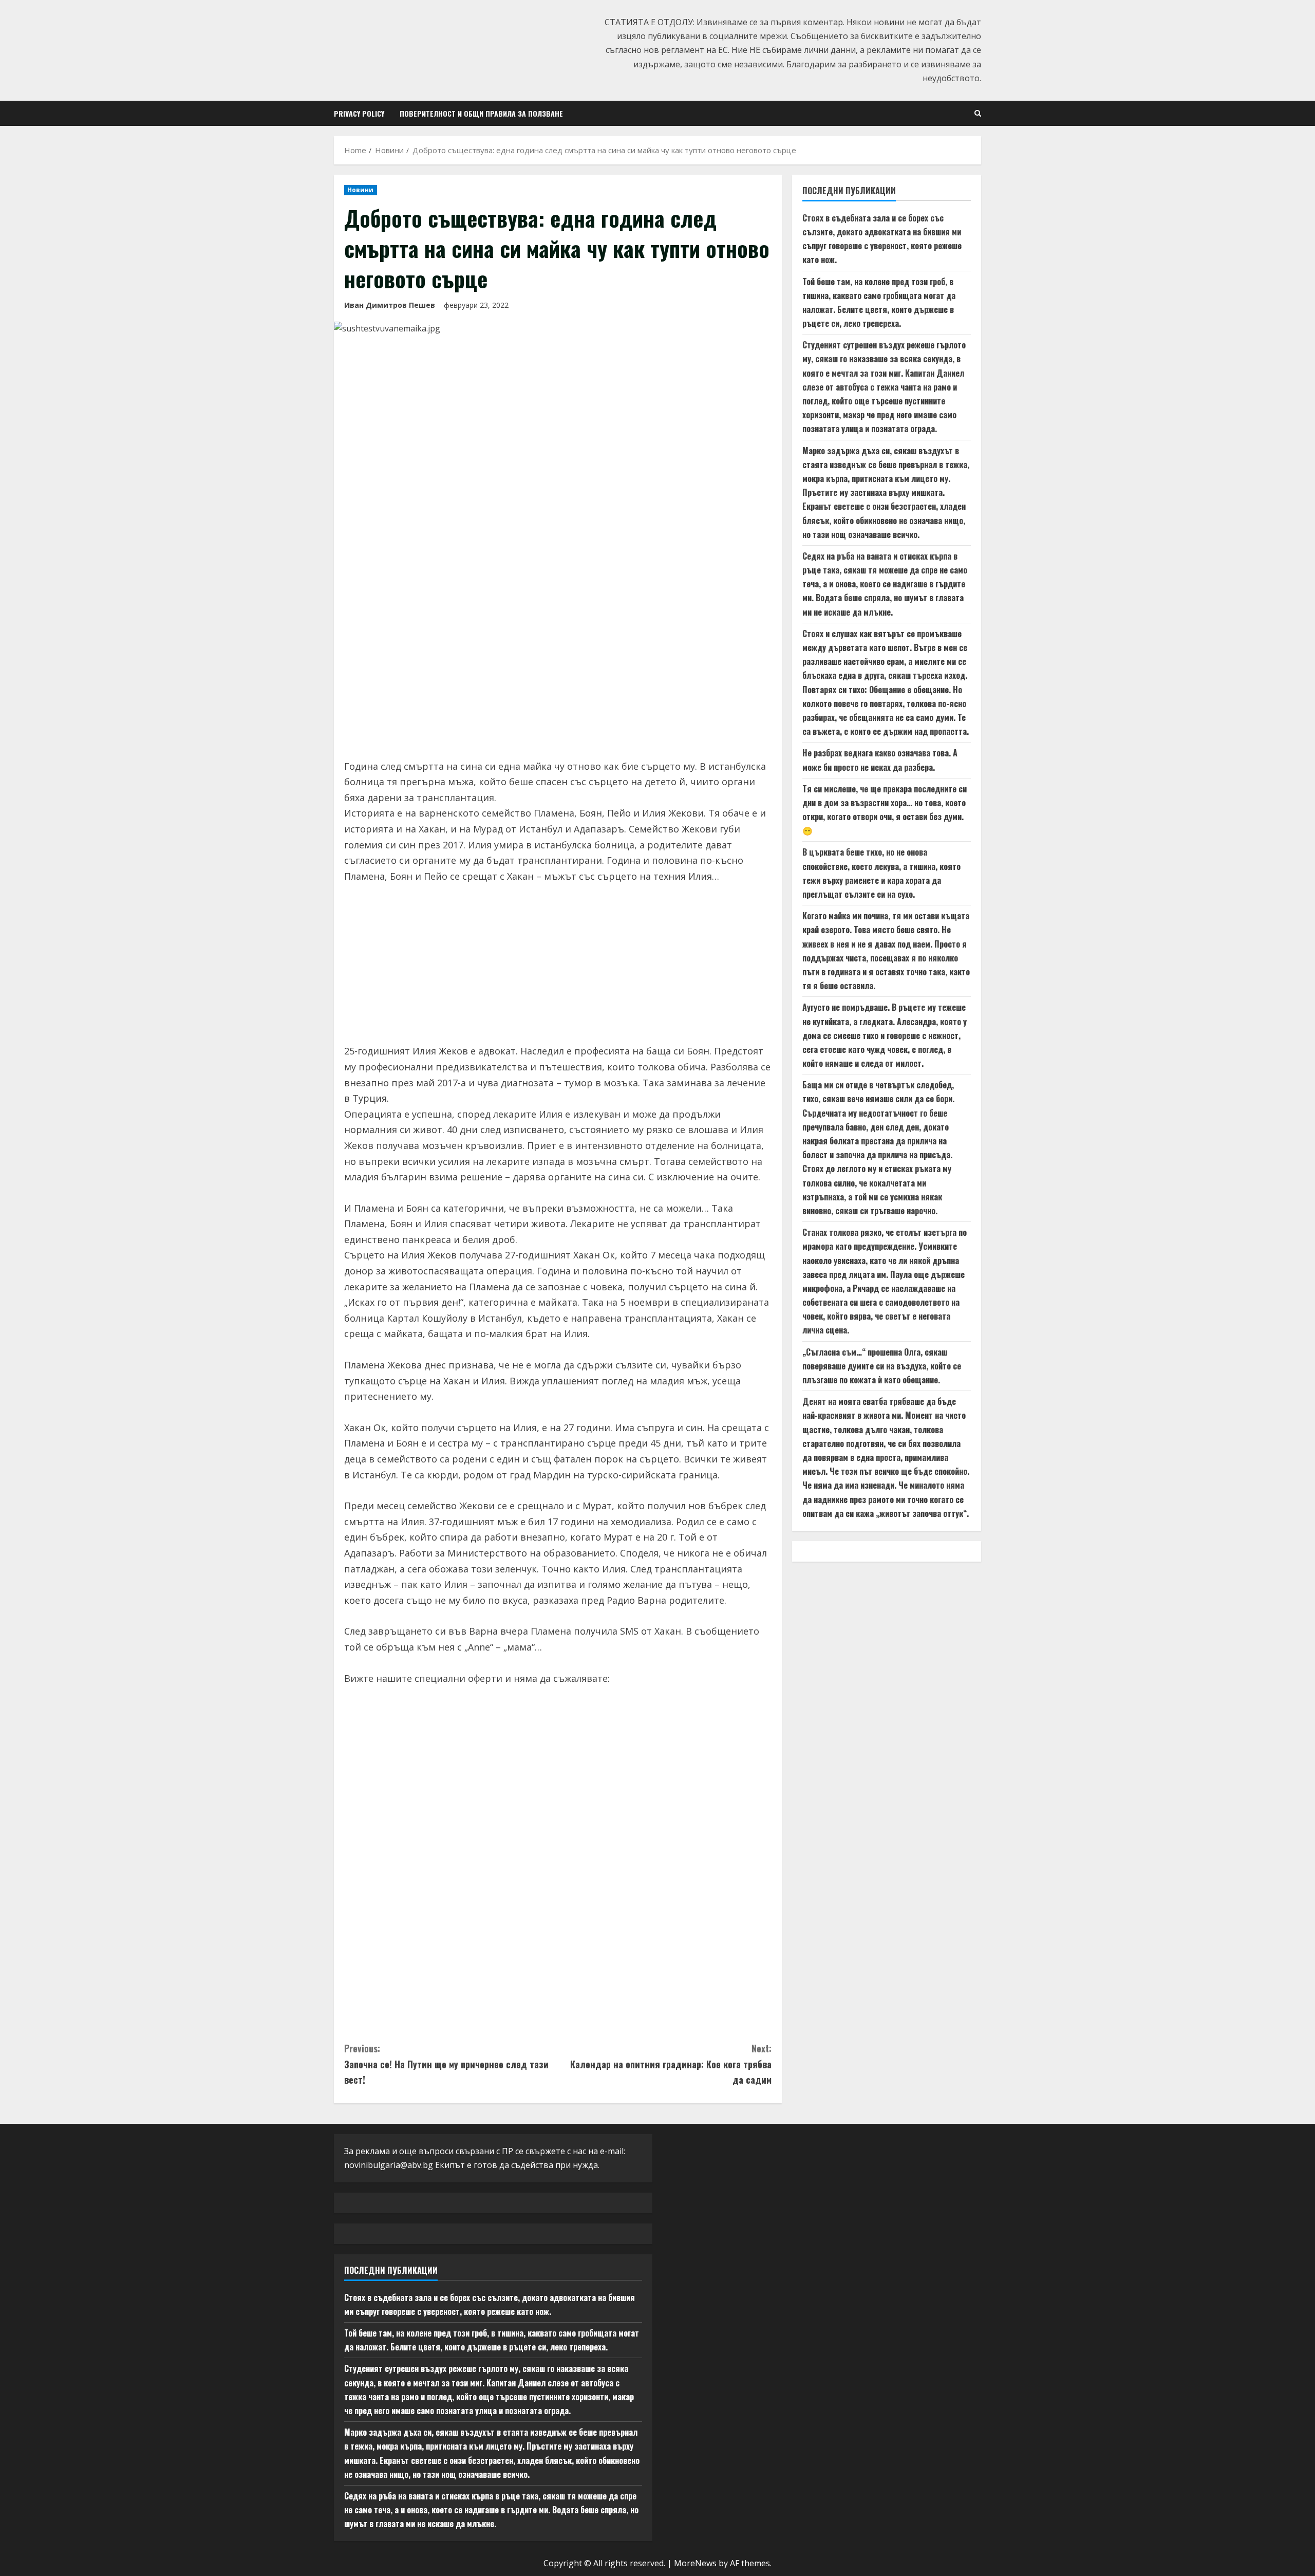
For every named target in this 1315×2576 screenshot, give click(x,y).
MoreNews (695, 2563)
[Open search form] (978, 113)
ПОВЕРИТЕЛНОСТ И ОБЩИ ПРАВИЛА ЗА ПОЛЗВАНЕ (481, 113)
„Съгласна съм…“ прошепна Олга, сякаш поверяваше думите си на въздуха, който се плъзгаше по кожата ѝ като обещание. (882, 1366)
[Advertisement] (558, 671)
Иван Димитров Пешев (390, 305)
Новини (361, 190)
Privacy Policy (359, 113)
